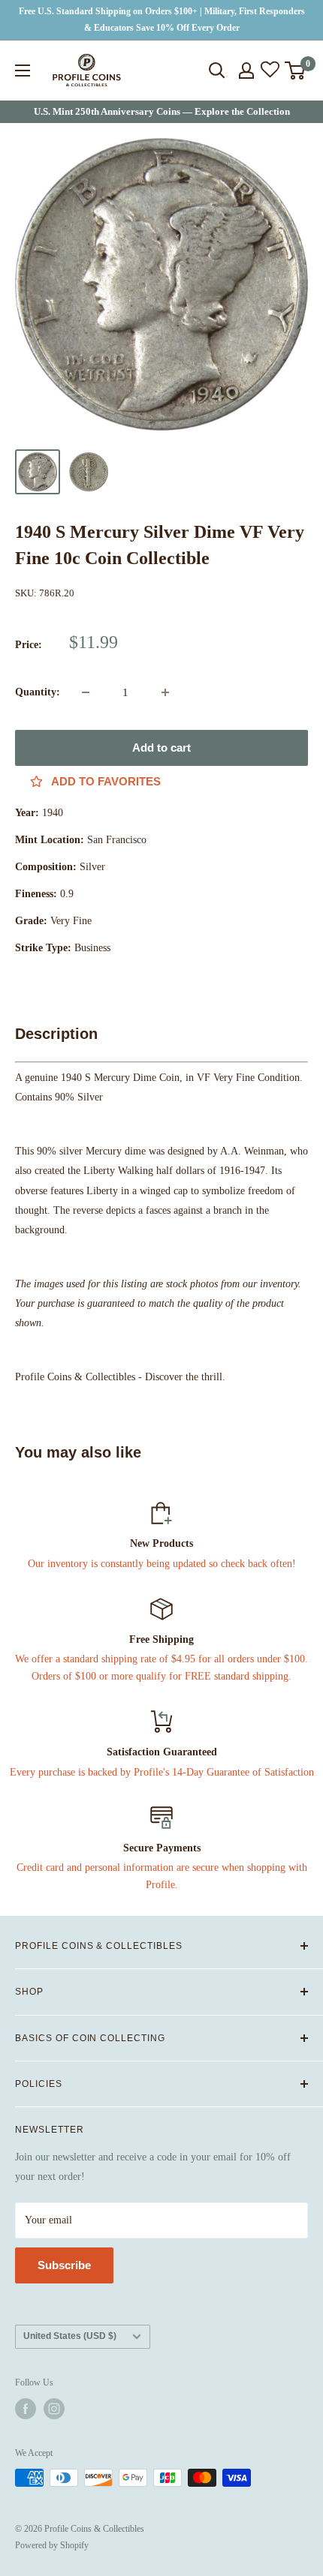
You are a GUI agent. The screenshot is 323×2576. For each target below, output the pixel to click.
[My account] (246, 71)
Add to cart (161, 748)
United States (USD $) (70, 2336)
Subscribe (64, 2265)
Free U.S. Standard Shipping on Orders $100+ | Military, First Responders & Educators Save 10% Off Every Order (162, 20)
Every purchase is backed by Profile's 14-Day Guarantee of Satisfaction (162, 1772)
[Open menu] (23, 71)
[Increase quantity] (165, 692)
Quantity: (38, 692)
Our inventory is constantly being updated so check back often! (162, 1564)
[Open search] (217, 71)
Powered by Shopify (52, 2545)
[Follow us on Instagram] (54, 2409)
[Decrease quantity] (86, 692)
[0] (296, 71)
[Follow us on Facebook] (26, 2409)
